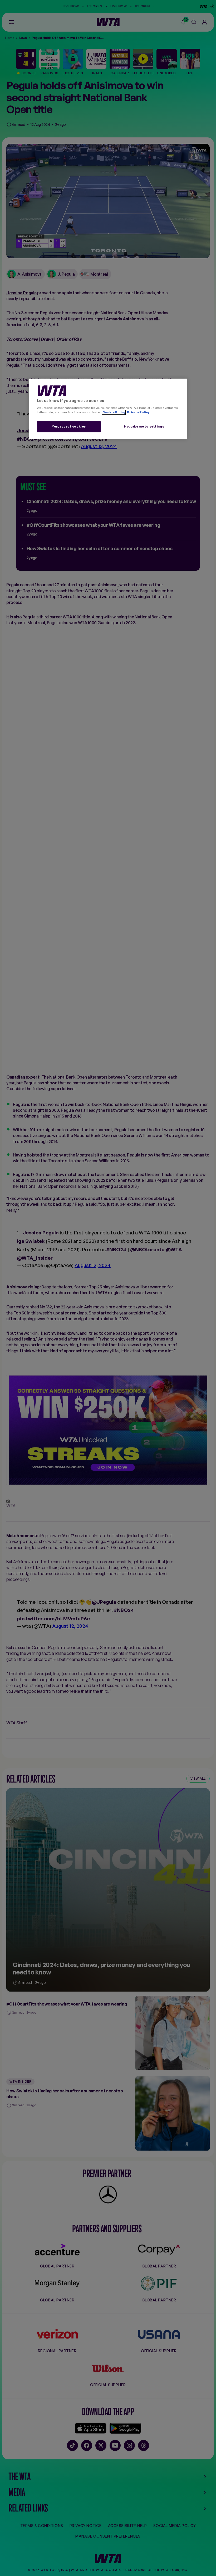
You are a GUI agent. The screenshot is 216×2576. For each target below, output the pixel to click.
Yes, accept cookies (69, 427)
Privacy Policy (138, 413)
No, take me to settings (144, 427)
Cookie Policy (114, 413)
